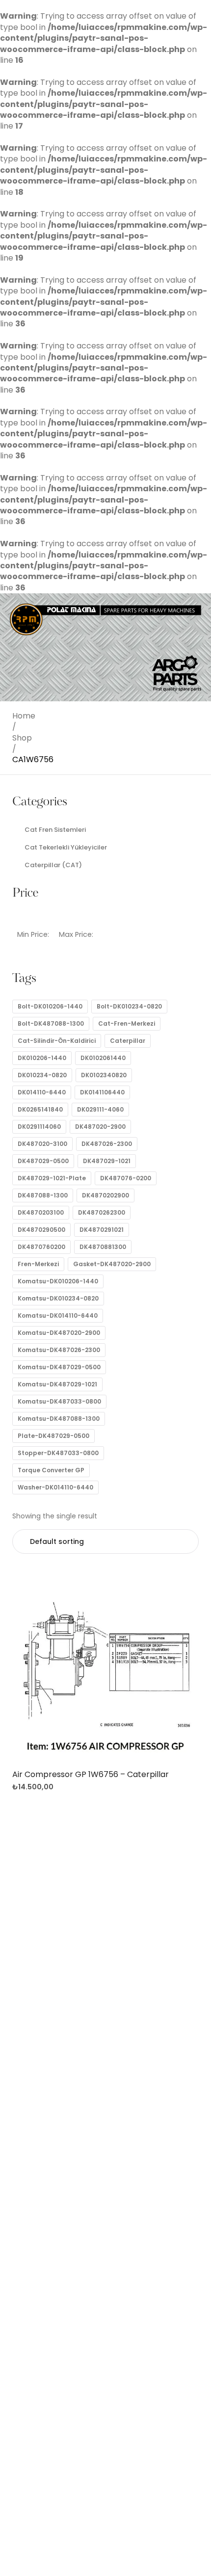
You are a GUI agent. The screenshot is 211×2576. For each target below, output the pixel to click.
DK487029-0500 (43, 1161)
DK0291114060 (39, 1127)
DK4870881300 (103, 1247)
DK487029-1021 (107, 1161)
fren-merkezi (38, 1264)
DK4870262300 (102, 1212)
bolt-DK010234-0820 (129, 1006)
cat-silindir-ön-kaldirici (57, 1041)
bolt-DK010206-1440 (50, 1006)
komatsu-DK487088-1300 (59, 1419)
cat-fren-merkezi (127, 1023)
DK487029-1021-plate (52, 1178)
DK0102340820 (104, 1075)
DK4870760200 (41, 1247)
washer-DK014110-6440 (55, 1487)
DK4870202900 (105, 1195)
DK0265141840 (40, 1109)
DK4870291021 (102, 1230)
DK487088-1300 (43, 1195)
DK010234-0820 (42, 1075)
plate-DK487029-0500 (53, 1436)
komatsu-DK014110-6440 (58, 1315)
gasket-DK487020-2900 (112, 1264)
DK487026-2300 (107, 1144)
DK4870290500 (41, 1230)
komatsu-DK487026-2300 (59, 1350)
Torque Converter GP (51, 1470)
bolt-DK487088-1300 (51, 1023)
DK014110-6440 (42, 1092)
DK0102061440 (103, 1058)
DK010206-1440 (42, 1058)
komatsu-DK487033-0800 (59, 1401)
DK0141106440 (102, 1092)
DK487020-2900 (100, 1127)
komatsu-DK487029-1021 (57, 1384)
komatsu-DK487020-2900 (59, 1333)
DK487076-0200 (126, 1178)
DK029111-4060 (100, 1109)
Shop (22, 738)
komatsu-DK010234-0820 (58, 1298)
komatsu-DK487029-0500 (59, 1367)
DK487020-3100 (42, 1144)
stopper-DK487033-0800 (58, 1453)
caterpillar (128, 1041)
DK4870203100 (41, 1212)
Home (24, 716)
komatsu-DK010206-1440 (58, 1281)
